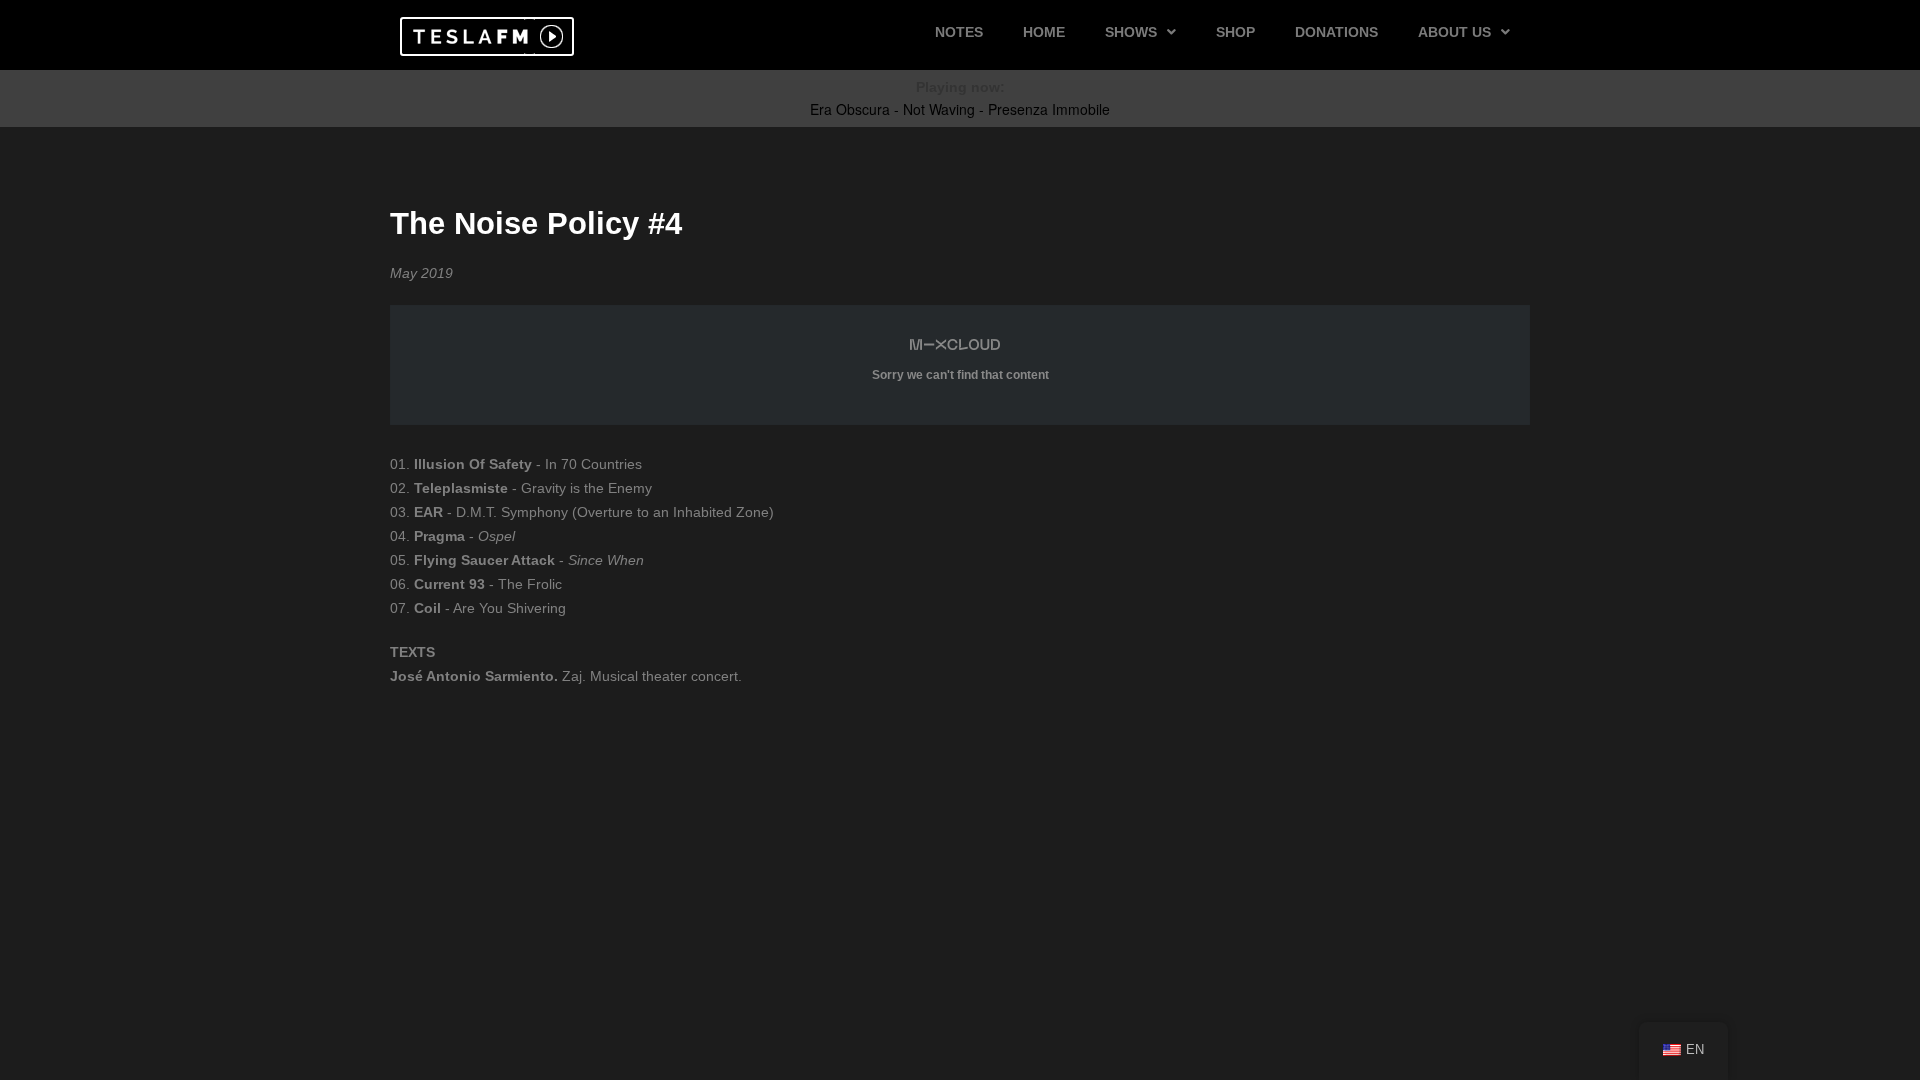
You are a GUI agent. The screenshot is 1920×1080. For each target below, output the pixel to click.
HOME (1044, 32)
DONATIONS (1336, 32)
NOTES (959, 32)
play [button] (549, 36)
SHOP (1235, 32)
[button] (467, 36)
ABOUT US (1454, 32)
